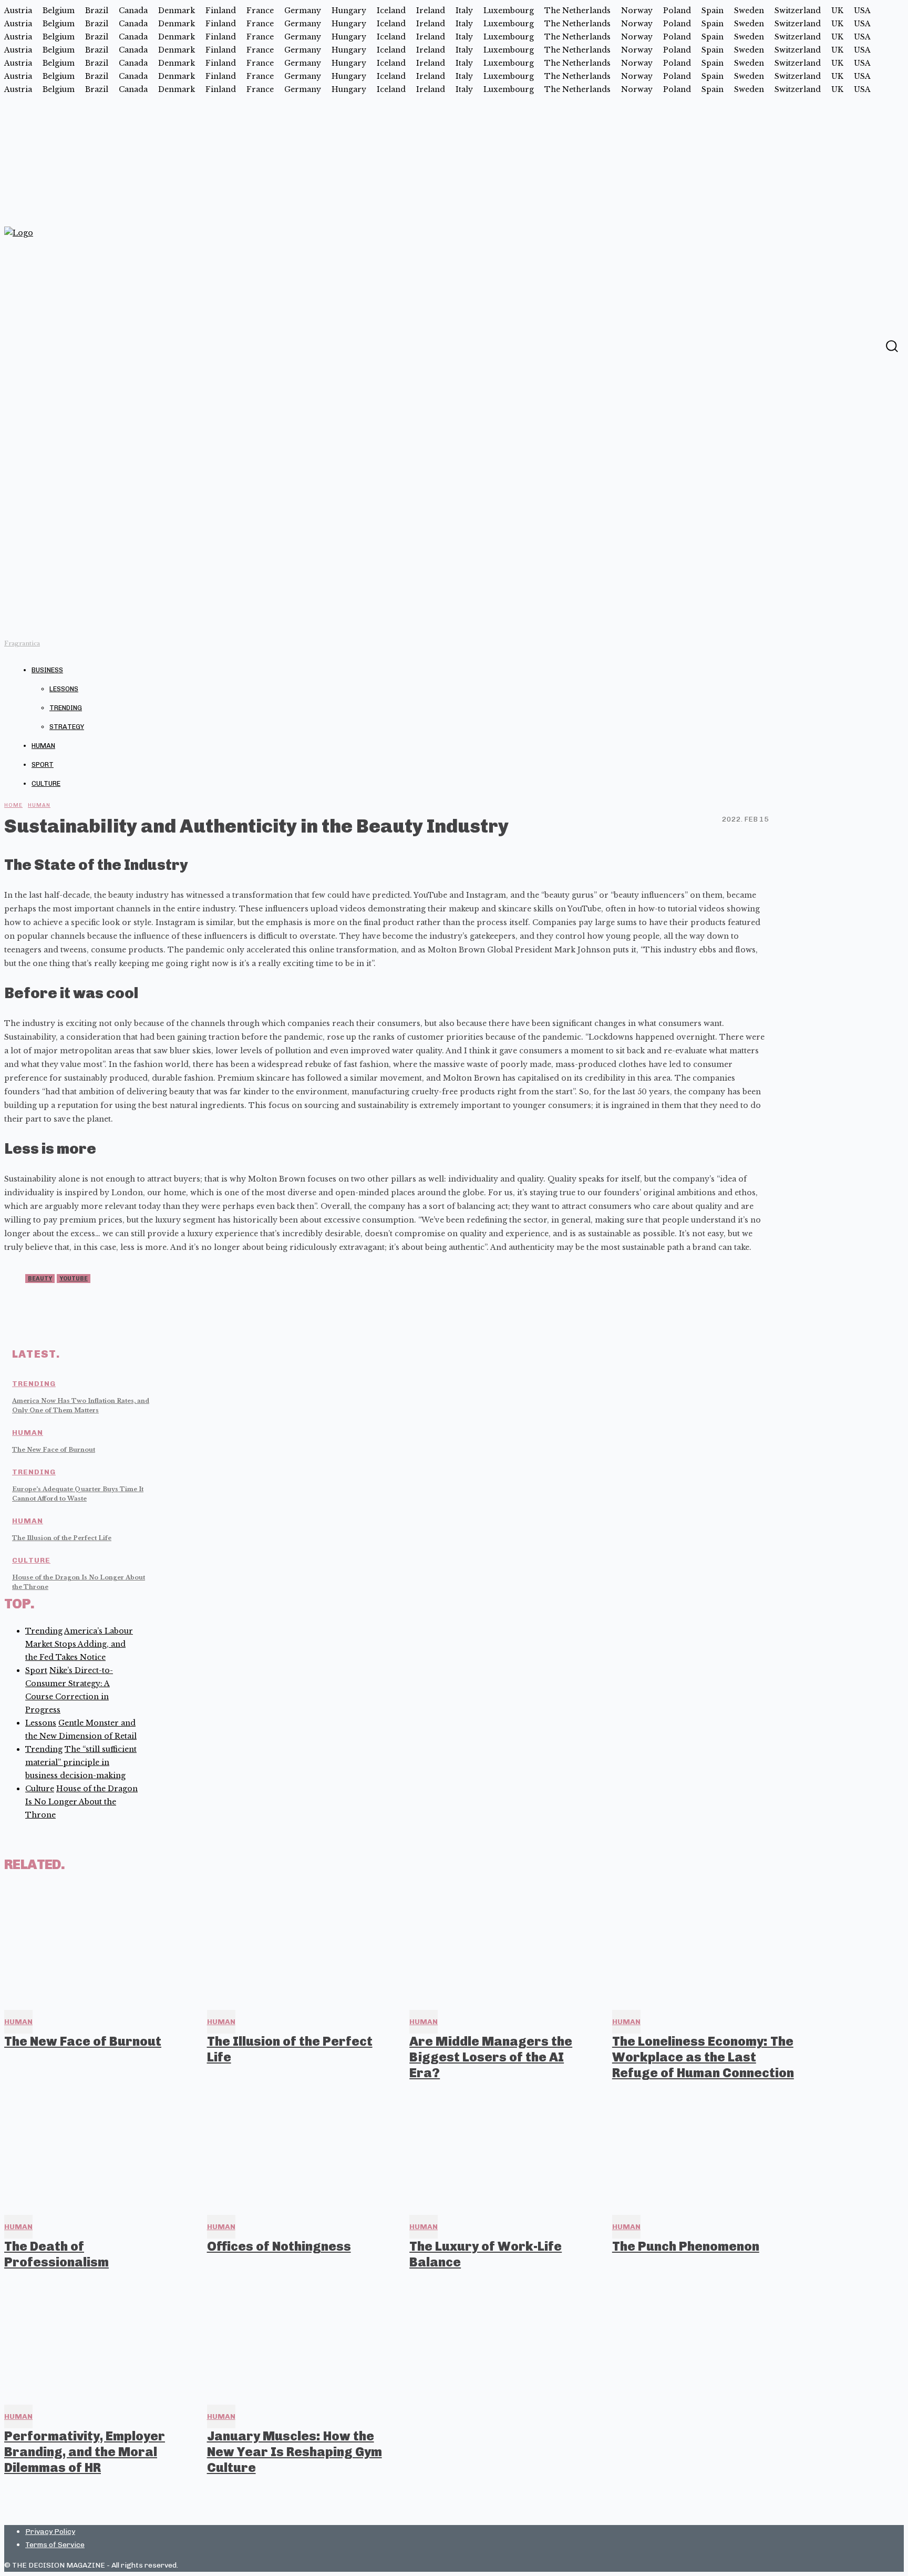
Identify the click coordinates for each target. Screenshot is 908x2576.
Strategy (67, 727)
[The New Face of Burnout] (96, 1945)
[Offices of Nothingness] (299, 2150)
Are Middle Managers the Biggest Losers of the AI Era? (491, 2057)
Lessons (64, 689)
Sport (43, 764)
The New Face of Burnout (54, 1450)
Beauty (40, 1279)
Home (13, 805)
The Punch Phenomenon (686, 2246)
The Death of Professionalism (56, 2254)
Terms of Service (55, 2545)
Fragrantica (22, 643)
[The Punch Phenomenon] (704, 2150)
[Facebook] (871, 345)
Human (43, 746)
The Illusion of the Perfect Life (62, 1538)
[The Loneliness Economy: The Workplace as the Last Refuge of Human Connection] (704, 1945)
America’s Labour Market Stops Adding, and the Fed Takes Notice (79, 1644)
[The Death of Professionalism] (96, 2150)
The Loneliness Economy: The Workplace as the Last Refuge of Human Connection (703, 2057)
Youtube (74, 1279)
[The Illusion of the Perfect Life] (299, 1945)
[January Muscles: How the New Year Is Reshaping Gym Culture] (299, 2339)
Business (47, 670)
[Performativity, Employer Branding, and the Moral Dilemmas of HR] (96, 2339)
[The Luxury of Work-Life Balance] (501, 2150)
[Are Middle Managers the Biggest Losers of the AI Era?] (501, 1945)
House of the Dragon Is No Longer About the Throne (81, 1802)
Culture (46, 783)
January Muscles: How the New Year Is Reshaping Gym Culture (295, 2452)
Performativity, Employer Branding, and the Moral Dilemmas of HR (85, 2452)
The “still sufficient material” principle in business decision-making (81, 1762)
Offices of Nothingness (279, 2246)
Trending (66, 708)
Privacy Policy (50, 2532)
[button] (891, 346)
